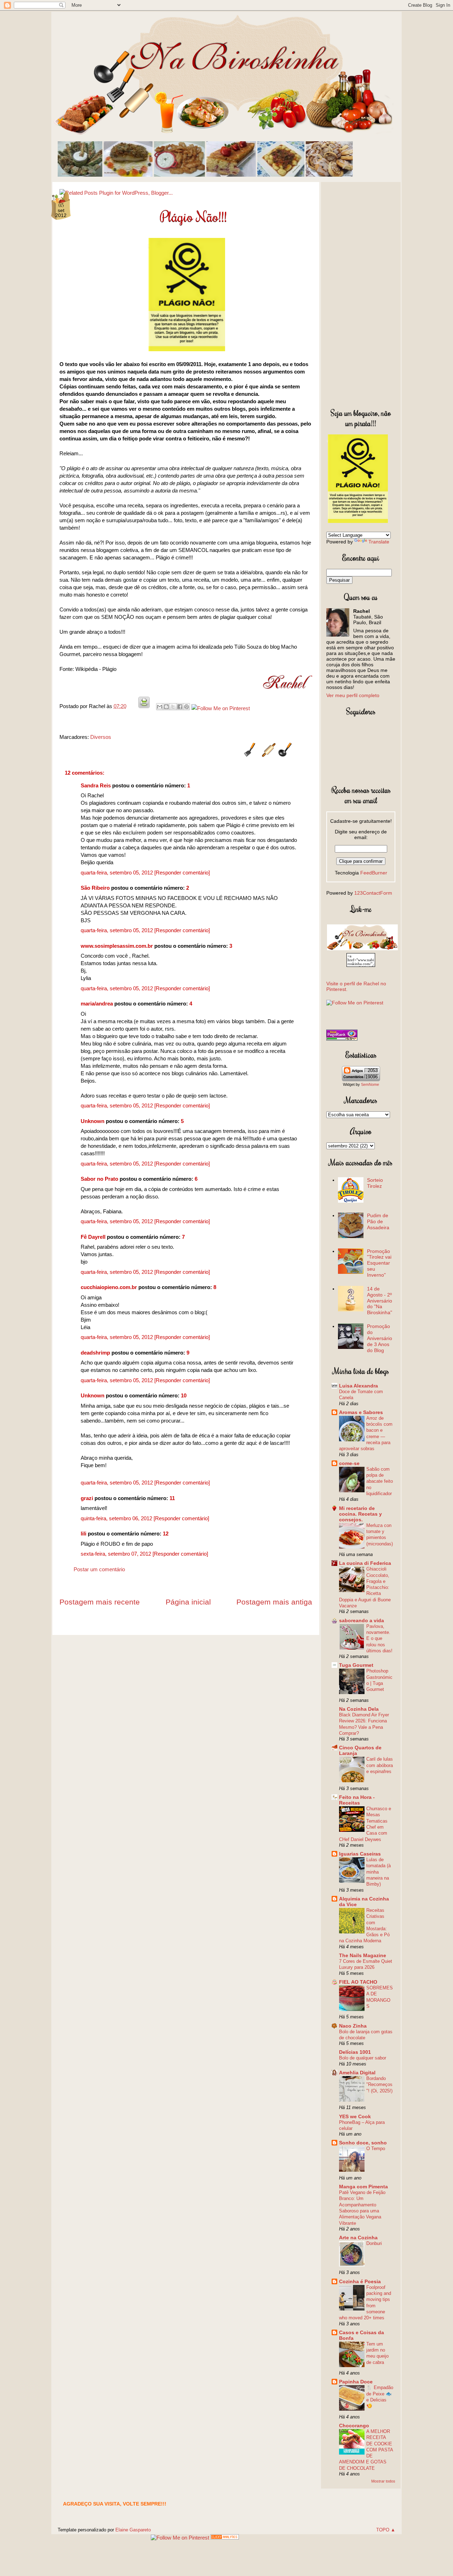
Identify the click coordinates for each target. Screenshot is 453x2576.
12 (166, 1534)
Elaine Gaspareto (133, 2530)
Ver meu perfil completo (353, 695)
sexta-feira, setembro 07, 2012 (117, 1554)
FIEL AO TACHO (358, 1982)
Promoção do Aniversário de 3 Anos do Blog (380, 1338)
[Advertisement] (361, 293)
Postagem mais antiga (274, 1602)
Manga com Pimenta (363, 2187)
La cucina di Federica (365, 1563)
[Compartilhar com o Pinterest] (187, 707)
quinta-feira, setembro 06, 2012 (117, 1518)
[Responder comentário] (182, 873)
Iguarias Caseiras (360, 1854)
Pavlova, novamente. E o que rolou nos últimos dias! (379, 1639)
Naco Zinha (353, 2026)
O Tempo (376, 2148)
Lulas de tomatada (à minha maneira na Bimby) (379, 1872)
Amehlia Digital (357, 2073)
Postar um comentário (99, 1569)
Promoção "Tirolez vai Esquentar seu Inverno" (379, 1263)
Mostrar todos (383, 2481)
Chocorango (354, 2426)
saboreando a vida (362, 1620)
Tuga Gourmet (356, 1665)
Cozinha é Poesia (360, 2281)
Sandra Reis (96, 785)
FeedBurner (374, 873)
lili (84, 1534)
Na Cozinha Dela (359, 1709)
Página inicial (188, 1602)
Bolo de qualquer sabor (363, 2058)
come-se (349, 1463)
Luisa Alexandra (359, 1386)
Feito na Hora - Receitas (357, 1800)
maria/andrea (97, 1004)
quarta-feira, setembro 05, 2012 (117, 873)
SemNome (370, 1084)
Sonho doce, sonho (363, 2143)
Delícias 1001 (355, 2052)
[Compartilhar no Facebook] (180, 707)
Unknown (93, 1121)
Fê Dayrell (93, 1237)
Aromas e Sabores (361, 1412)
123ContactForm (373, 893)
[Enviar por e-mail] (160, 707)
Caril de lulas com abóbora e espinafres (380, 1765)
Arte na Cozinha (358, 2238)
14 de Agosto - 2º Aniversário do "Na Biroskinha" (380, 1301)
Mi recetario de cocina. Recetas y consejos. (360, 1514)
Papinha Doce (356, 2382)
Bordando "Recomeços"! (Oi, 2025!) (379, 2085)
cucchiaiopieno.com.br (109, 1287)
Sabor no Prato (99, 1179)
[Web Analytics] (225, 2538)
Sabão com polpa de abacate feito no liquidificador (380, 1481)
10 (184, 1395)
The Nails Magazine (363, 1955)
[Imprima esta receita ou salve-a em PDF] (144, 706)
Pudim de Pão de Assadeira (378, 1221)
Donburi (374, 2243)
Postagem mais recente (100, 1602)
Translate (379, 542)
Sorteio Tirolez (375, 1183)
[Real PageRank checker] (342, 1039)
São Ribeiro (95, 888)
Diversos (101, 737)
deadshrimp (95, 1353)
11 (172, 1498)
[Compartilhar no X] (173, 707)
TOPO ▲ (386, 2530)
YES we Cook (355, 2116)
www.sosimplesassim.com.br (117, 946)
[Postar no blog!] (166, 707)
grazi (87, 1498)
